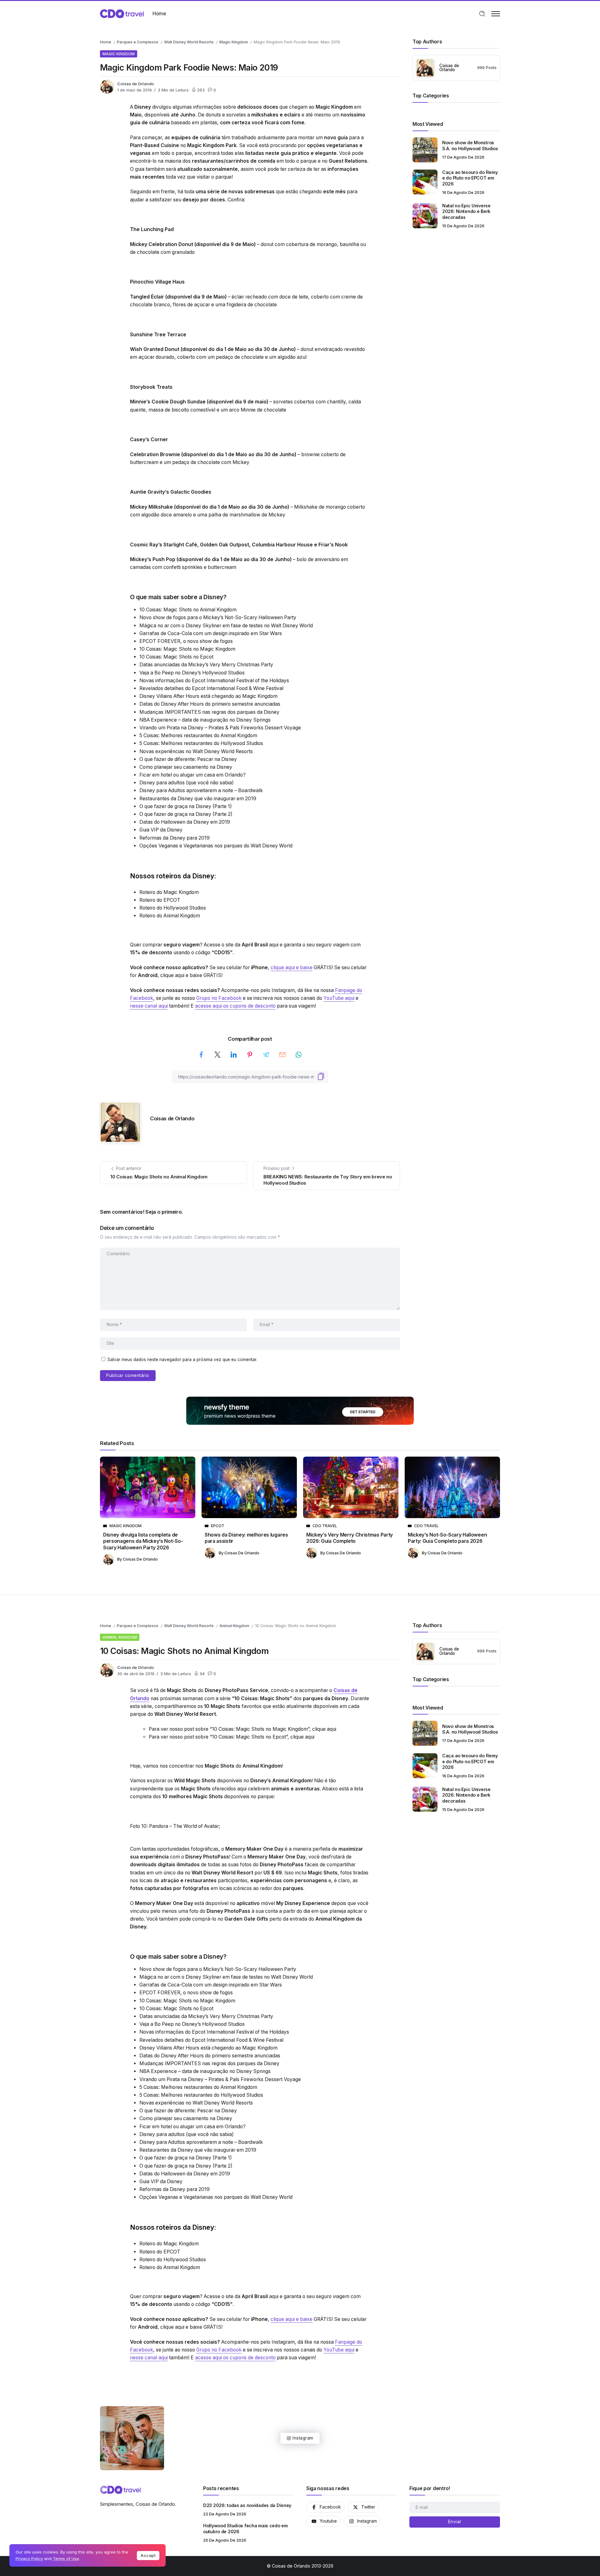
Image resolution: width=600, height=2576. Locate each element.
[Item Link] (425, 150)
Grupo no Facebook (219, 998)
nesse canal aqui (149, 1006)
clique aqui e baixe (292, 967)
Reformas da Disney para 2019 (175, 838)
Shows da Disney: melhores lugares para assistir (246, 1538)
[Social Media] (325, 2507)
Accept (148, 2555)
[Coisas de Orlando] (122, 13)
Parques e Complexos (138, 42)
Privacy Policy (29, 2559)
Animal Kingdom (234, 1626)
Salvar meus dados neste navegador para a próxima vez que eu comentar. (182, 1360)
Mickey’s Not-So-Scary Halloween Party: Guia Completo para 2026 (447, 1538)
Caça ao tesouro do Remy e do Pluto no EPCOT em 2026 (470, 178)
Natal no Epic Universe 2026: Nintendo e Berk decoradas (466, 211)
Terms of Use (66, 2559)
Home (106, 42)
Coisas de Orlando (135, 84)
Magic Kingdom (234, 42)
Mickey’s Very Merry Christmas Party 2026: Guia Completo (350, 1538)
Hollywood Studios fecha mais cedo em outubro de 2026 (245, 2529)
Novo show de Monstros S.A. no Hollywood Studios (470, 146)
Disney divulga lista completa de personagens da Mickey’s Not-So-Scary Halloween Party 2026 (143, 1541)
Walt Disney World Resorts (189, 42)
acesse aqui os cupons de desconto (235, 1006)
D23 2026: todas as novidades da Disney (247, 2505)
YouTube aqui (339, 998)
